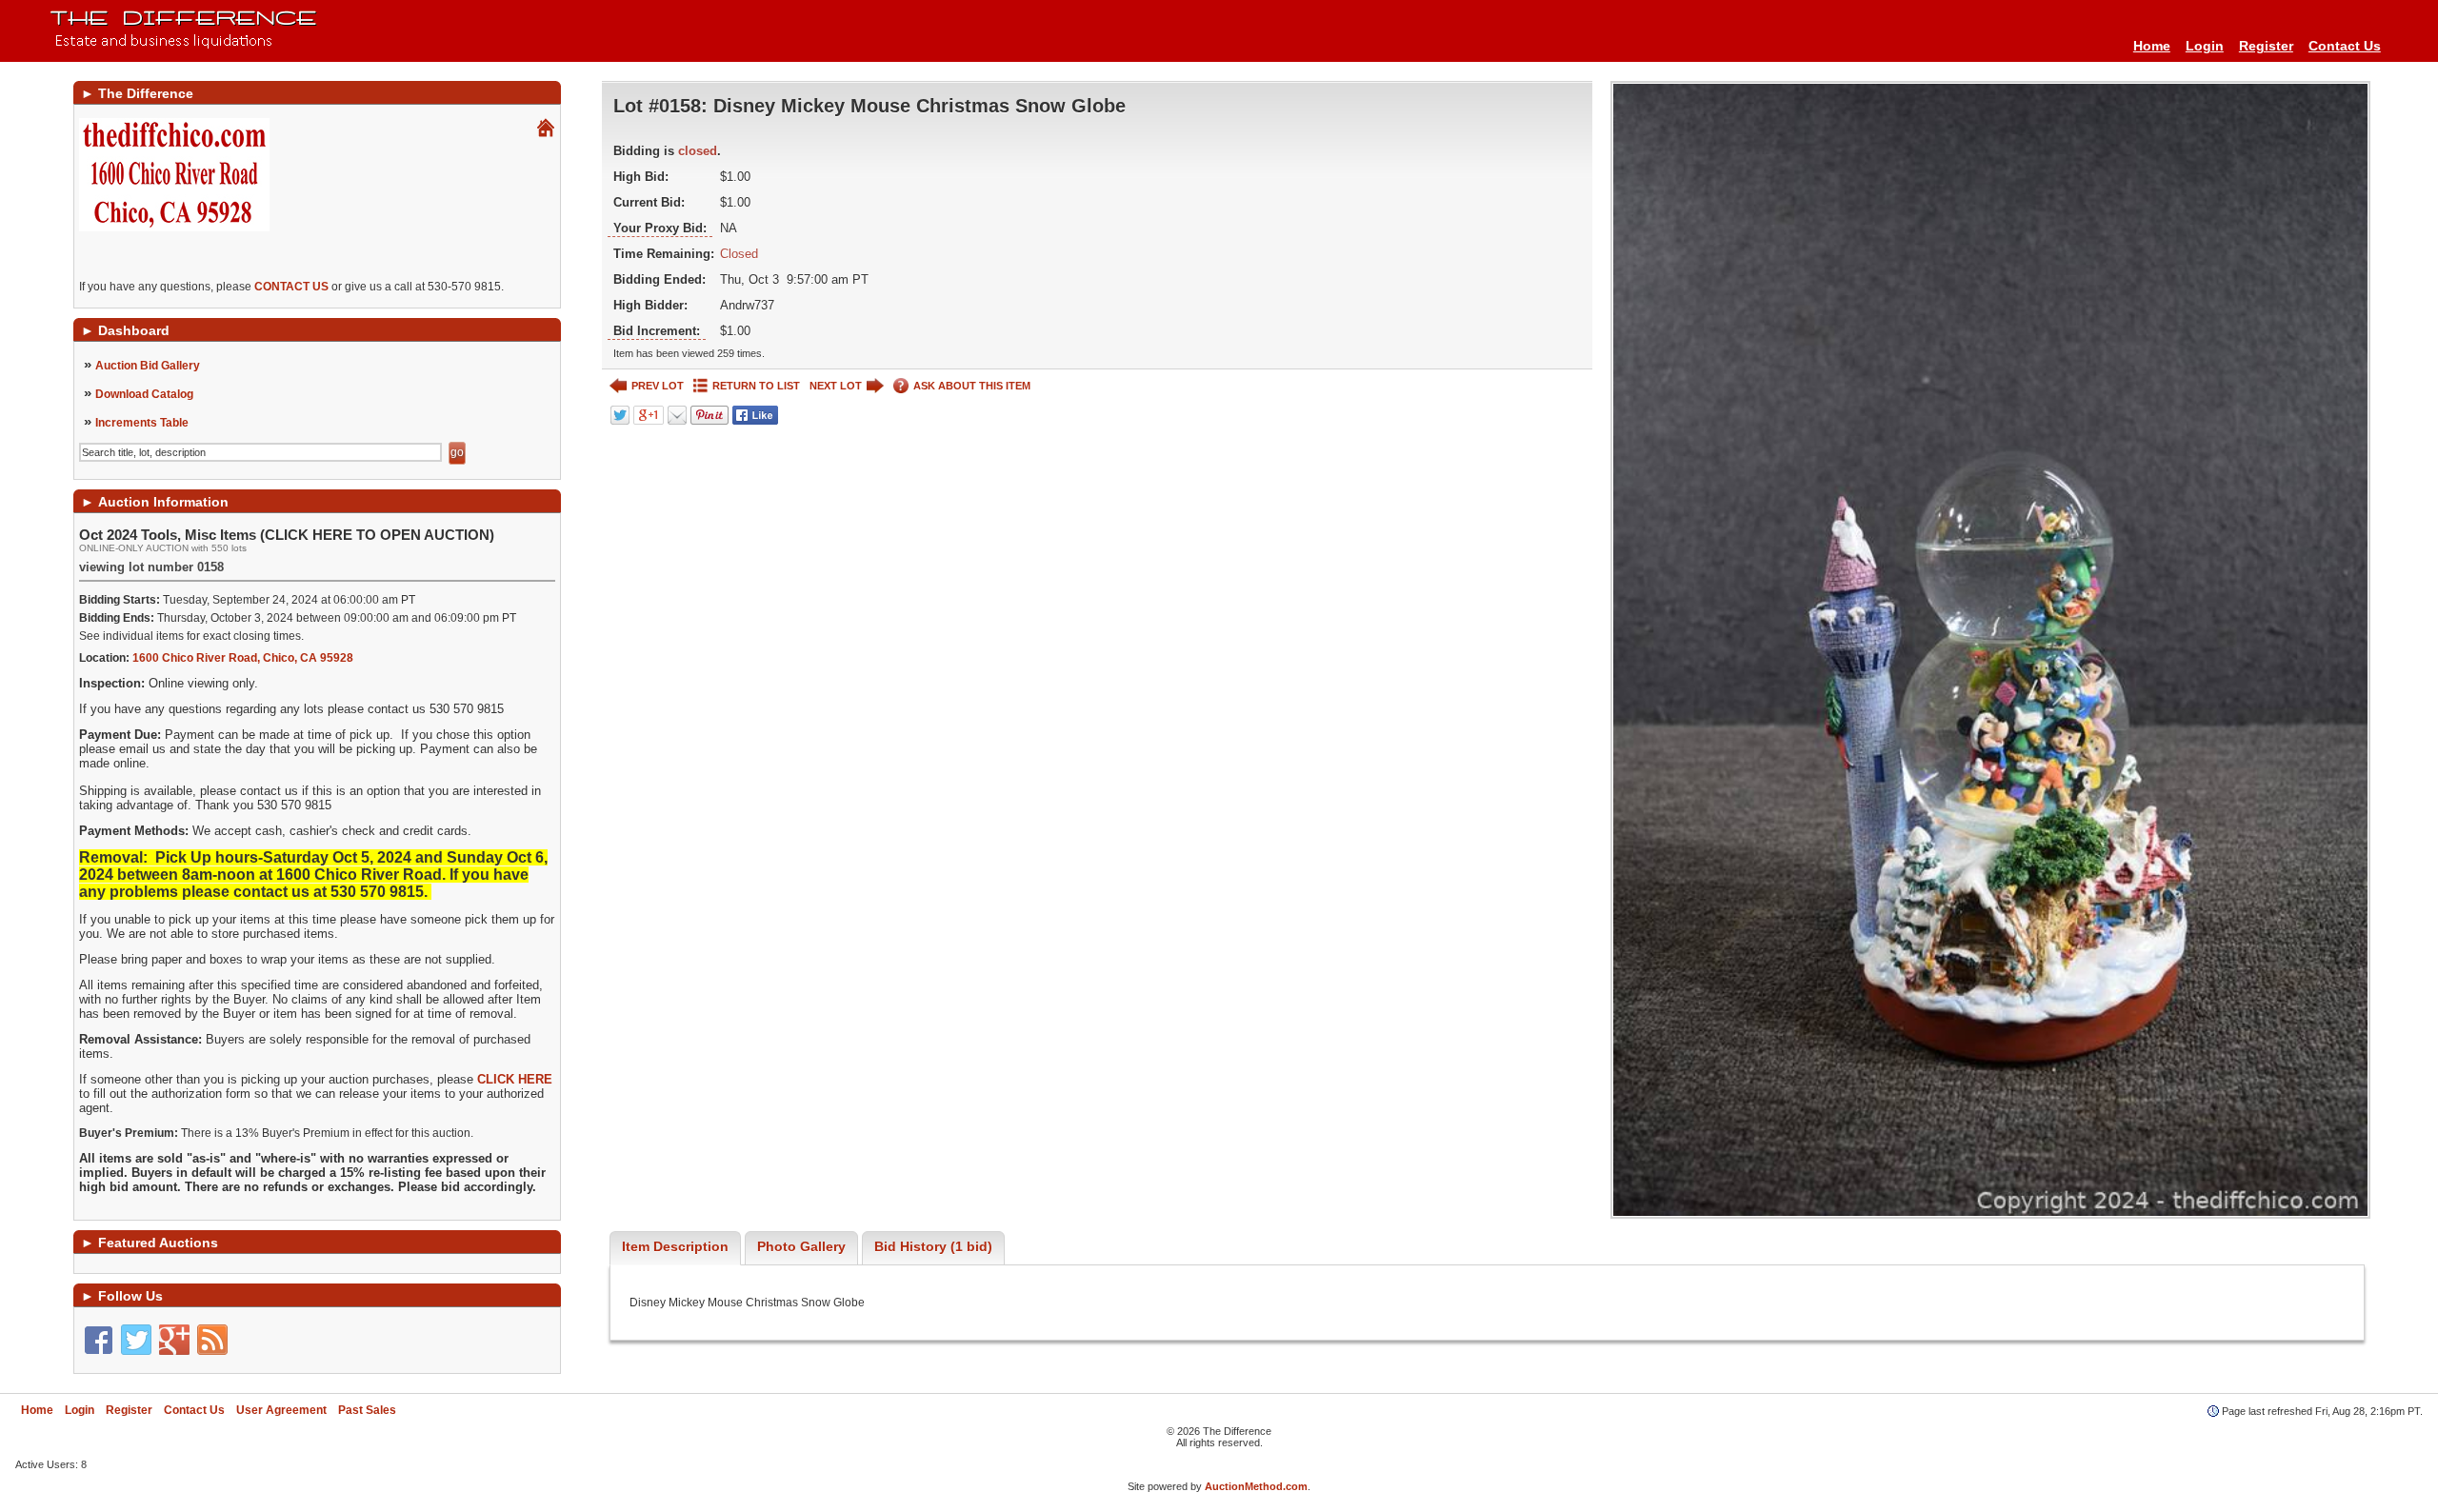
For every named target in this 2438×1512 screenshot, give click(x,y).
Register (2266, 46)
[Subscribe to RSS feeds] (212, 1340)
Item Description (675, 1246)
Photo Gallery (801, 1246)
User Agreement (281, 1410)
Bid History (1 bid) (933, 1246)
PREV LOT (658, 386)
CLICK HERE (515, 1079)
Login (2205, 46)
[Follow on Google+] (174, 1340)
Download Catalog (144, 394)
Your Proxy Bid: (660, 228)
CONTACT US (291, 287)
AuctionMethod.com (1256, 1486)
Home (2152, 46)
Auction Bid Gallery (148, 366)
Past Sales (367, 1410)
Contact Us (2345, 46)
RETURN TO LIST (756, 386)
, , (243, 658)
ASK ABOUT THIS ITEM (972, 386)
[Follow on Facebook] (98, 1340)
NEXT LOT (836, 386)
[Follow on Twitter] (136, 1340)
